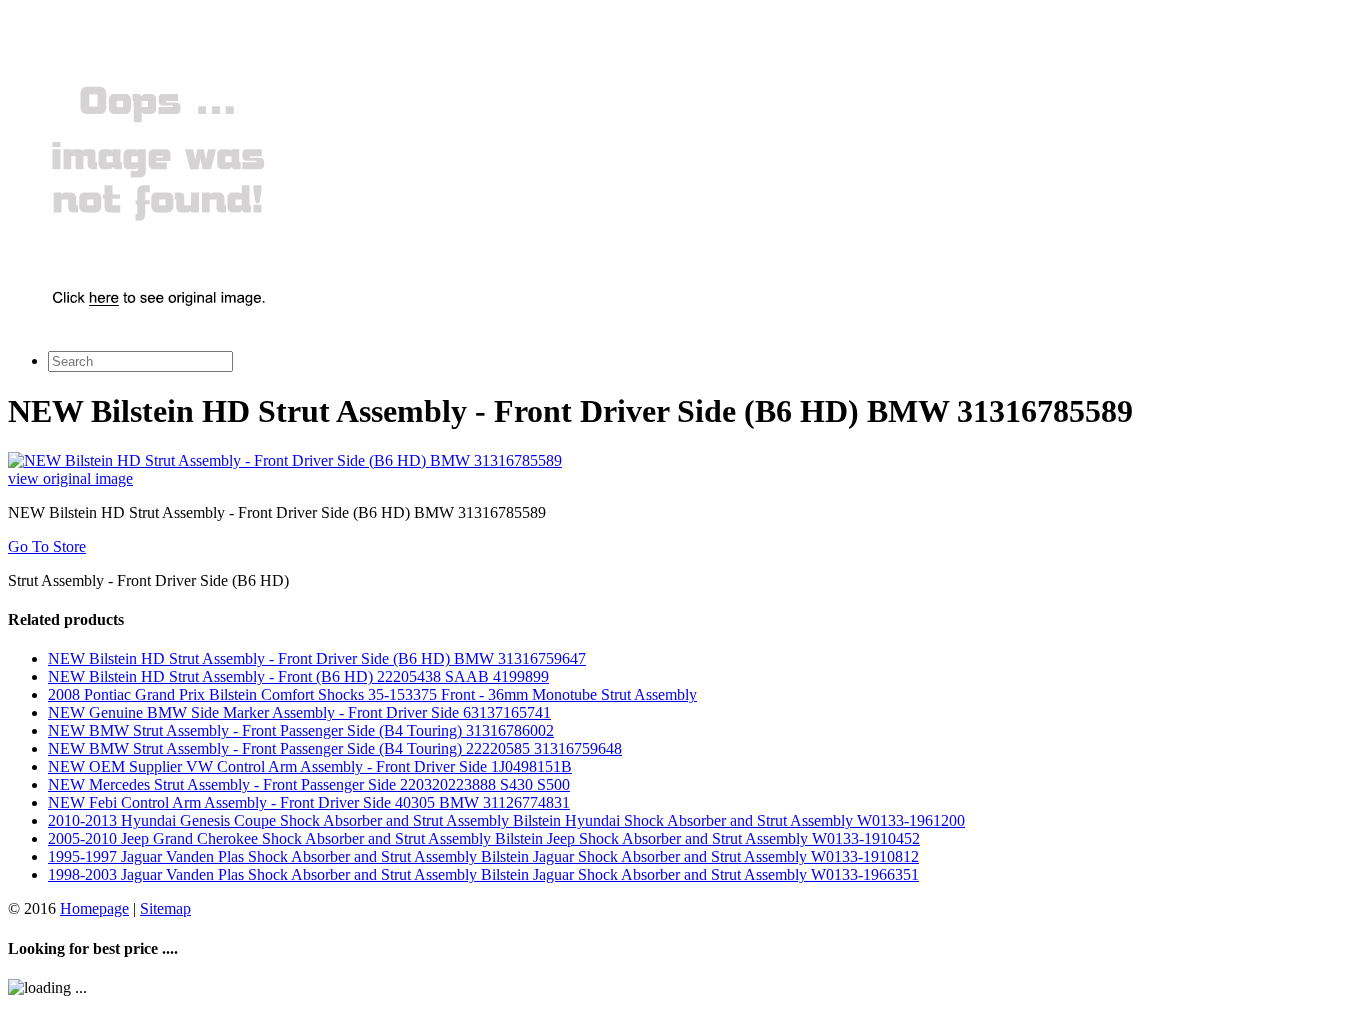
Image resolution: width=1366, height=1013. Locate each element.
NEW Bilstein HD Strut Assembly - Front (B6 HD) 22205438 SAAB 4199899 (298, 676)
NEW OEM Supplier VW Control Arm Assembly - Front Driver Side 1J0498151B (310, 766)
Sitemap (165, 908)
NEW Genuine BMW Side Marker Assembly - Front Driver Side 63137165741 (299, 712)
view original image (70, 478)
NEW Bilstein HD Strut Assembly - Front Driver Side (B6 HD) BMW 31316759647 (317, 658)
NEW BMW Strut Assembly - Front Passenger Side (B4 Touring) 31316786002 (301, 730)
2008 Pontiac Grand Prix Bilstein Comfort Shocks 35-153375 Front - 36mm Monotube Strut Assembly (372, 694)
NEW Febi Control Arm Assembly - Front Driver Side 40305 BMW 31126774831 (309, 802)
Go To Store (47, 546)
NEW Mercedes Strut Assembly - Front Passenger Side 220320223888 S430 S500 (309, 784)
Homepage (94, 908)
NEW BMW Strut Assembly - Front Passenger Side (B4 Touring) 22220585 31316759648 (335, 748)
